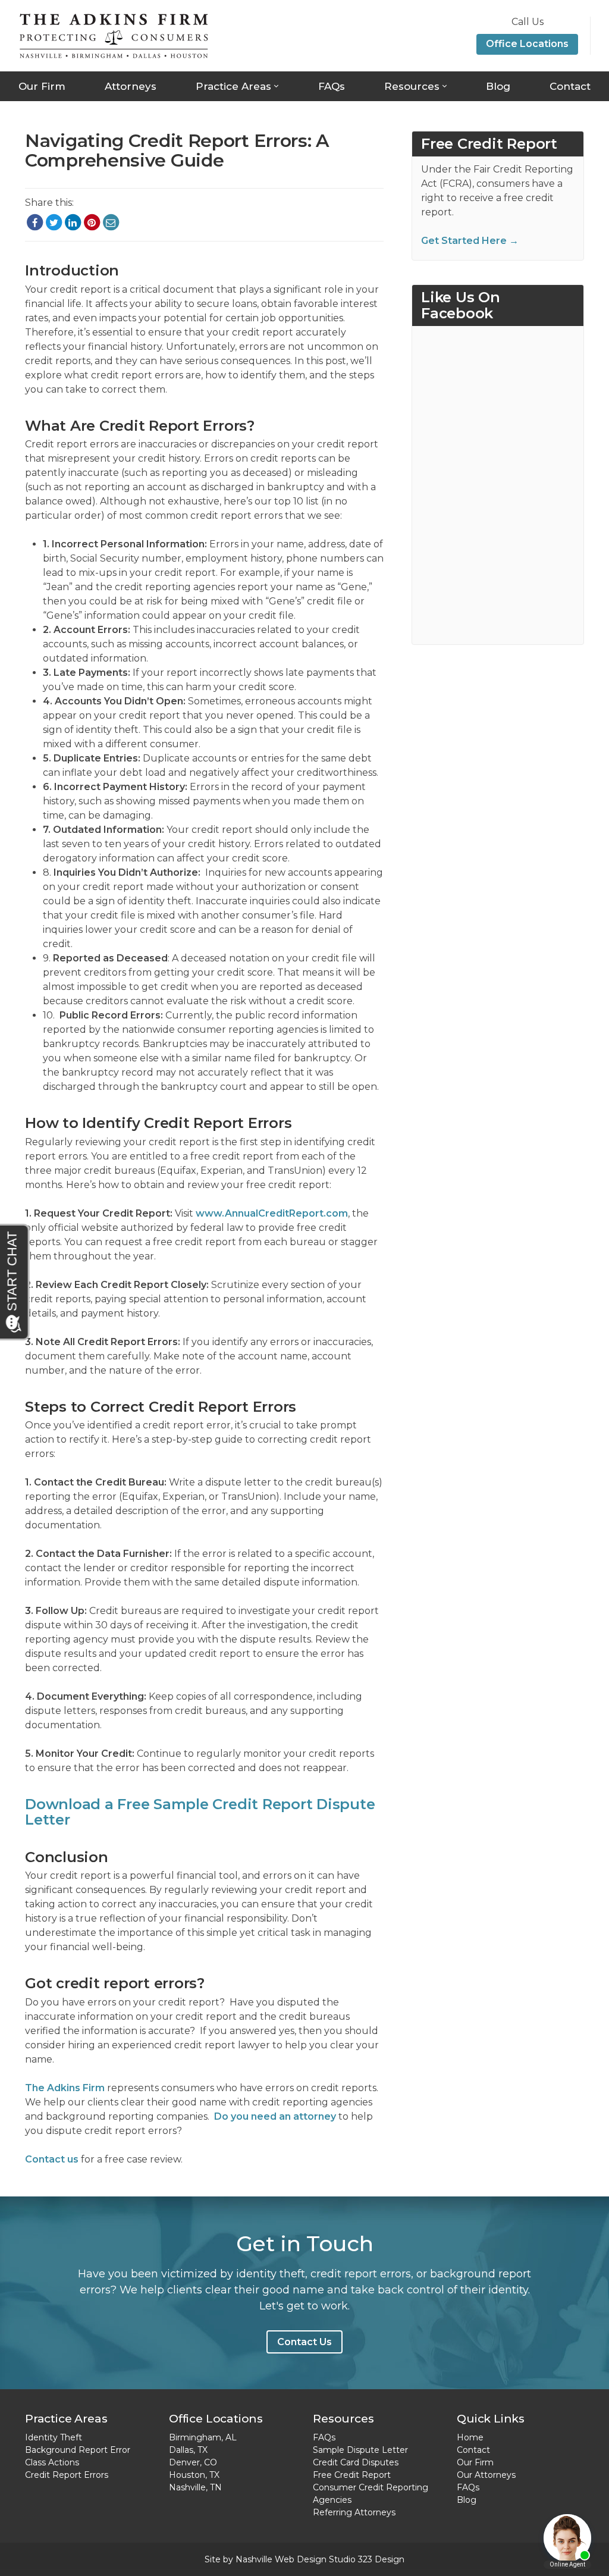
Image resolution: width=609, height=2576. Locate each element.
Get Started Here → (470, 241)
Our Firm (42, 86)
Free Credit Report (352, 2475)
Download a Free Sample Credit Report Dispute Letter (200, 1812)
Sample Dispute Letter (360, 2450)
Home (470, 2437)
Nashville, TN (195, 2487)
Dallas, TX (188, 2450)
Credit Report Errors (67, 2475)
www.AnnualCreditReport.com (272, 1213)
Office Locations (527, 44)
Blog (498, 86)
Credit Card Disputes (356, 2462)
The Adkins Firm (65, 2088)
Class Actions (52, 2462)
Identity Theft (54, 2437)
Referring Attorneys (354, 2512)
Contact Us (304, 2342)
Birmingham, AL (203, 2437)
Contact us (52, 2159)
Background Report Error (78, 2450)
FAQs (332, 86)
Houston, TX (194, 2475)
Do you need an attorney (275, 2116)
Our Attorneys (486, 2475)
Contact (570, 86)
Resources (412, 86)
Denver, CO (193, 2462)
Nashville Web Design (281, 2559)
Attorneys (131, 86)
